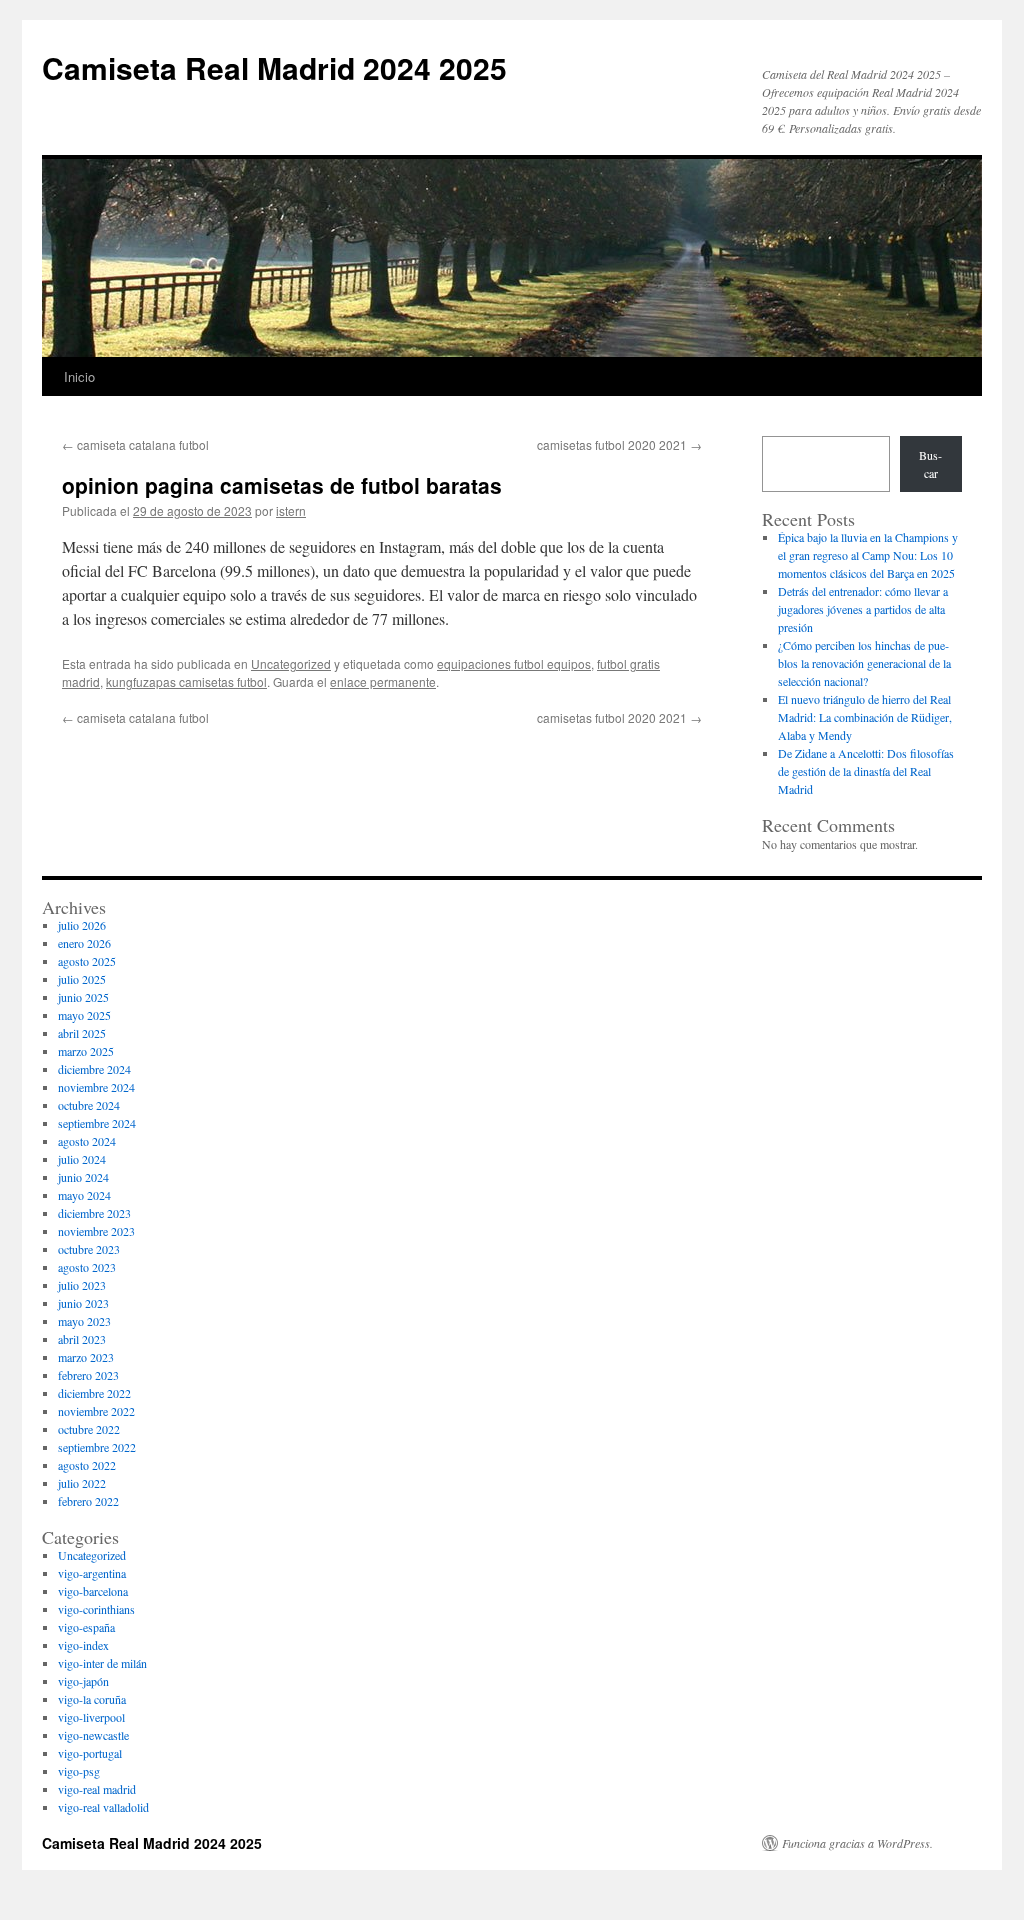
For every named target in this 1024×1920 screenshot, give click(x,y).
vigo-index (83, 1645)
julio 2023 (82, 1285)
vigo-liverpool (91, 1717)
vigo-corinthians (96, 1609)
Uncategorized (291, 663)
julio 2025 (82, 979)
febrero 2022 (88, 1501)
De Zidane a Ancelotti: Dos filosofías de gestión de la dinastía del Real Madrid (866, 771)
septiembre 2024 (97, 1123)
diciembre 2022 (94, 1393)
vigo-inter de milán (102, 1663)
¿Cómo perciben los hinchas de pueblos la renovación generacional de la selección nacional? (864, 663)
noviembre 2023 (96, 1231)
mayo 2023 (84, 1321)
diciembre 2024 (94, 1069)
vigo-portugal (90, 1753)
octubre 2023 (89, 1249)
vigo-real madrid (97, 1789)
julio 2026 (82, 925)
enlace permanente (383, 681)
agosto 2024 (87, 1141)
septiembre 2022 (97, 1447)
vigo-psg (79, 1771)
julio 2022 (82, 1483)
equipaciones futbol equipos (514, 663)
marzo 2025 (86, 1051)
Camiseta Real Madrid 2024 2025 (274, 67)
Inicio (79, 376)
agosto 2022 (87, 1465)
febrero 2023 (88, 1375)
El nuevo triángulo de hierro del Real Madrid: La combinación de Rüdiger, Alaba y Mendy (865, 717)
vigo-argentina (92, 1573)
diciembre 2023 (94, 1213)
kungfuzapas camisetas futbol (186, 681)
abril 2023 (82, 1339)
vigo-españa (86, 1627)
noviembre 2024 (96, 1087)
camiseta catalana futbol (135, 444)
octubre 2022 (89, 1429)
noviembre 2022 (96, 1411)
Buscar (930, 464)
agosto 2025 (87, 961)
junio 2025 (83, 997)
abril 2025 (82, 1033)
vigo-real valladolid (103, 1807)
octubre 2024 (89, 1105)
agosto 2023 (87, 1267)
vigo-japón (83, 1681)
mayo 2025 (84, 1015)
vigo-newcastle (93, 1735)
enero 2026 (84, 943)
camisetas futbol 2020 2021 (619, 444)
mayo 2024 (84, 1195)
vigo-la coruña (92, 1699)
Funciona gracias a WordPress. (857, 1843)
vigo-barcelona (93, 1591)
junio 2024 (83, 1177)
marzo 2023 (86, 1357)
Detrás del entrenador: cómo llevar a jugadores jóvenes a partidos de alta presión (863, 609)
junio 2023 (83, 1303)
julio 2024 (82, 1159)
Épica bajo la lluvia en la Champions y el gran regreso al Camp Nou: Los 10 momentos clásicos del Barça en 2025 (868, 555)
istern (291, 510)
